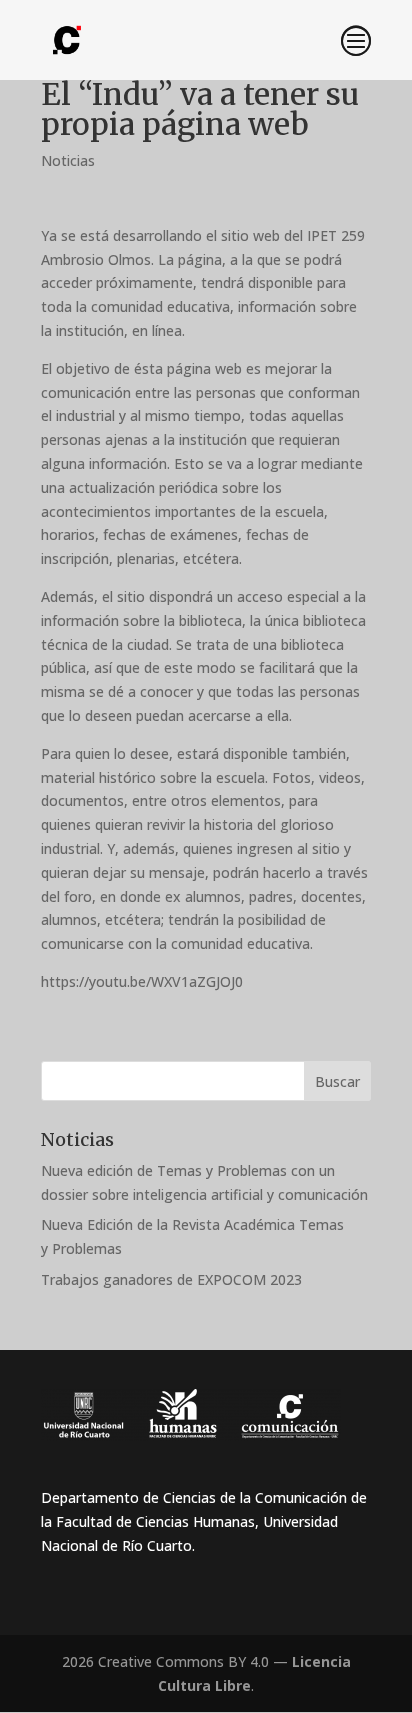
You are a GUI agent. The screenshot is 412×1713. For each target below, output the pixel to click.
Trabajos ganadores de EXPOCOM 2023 (171, 1279)
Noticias (68, 160)
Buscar (337, 1081)
